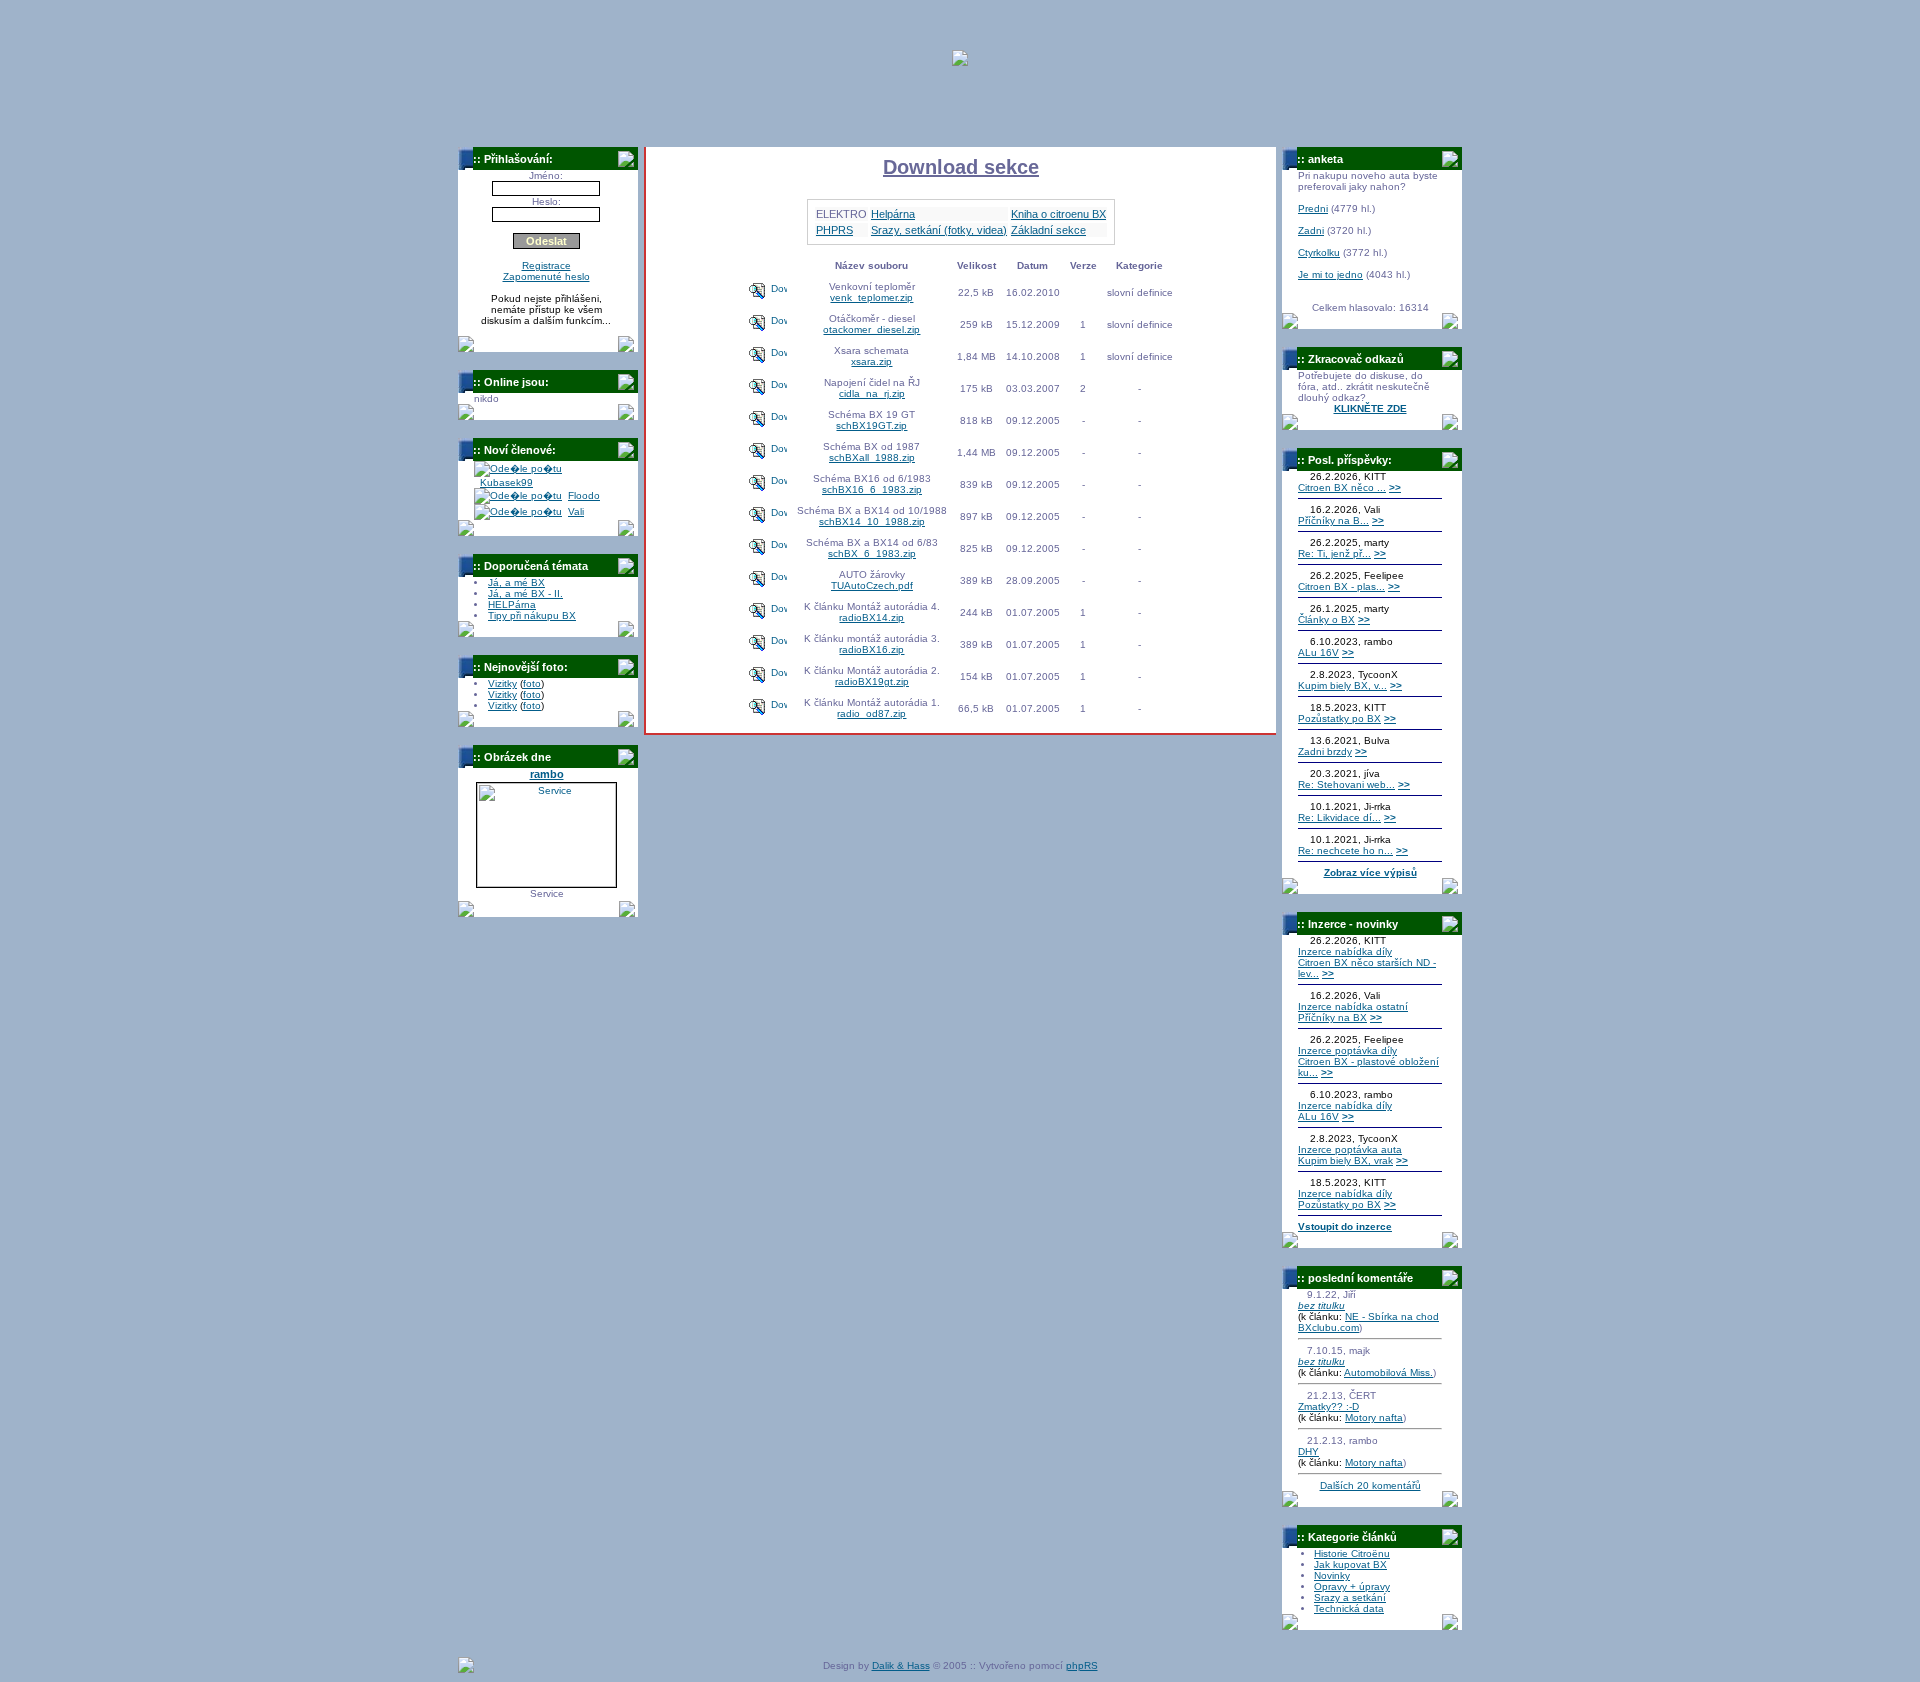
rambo (547, 774)
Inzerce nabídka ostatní (1353, 1006)
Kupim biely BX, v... (1342, 685)
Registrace (546, 265)
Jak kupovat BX (1350, 1564)
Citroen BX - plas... (1341, 586)
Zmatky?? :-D (1328, 1406)
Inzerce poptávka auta (1350, 1149)
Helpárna (893, 214)
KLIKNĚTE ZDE (1370, 408)
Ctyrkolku (1319, 252)
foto (532, 683)
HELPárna (512, 604)
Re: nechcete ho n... (1345, 850)
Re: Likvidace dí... (1339, 817)
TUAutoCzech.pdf (872, 585)
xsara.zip (871, 361)
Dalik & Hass (901, 1665)
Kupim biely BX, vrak (1345, 1160)
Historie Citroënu (1352, 1553)
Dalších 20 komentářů (1370, 1485)
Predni (1313, 208)
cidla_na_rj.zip (872, 393)
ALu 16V (1318, 652)
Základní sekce (1048, 230)
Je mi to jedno (1330, 274)
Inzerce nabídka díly (1345, 951)
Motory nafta (1374, 1417)
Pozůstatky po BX (1339, 718)
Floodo (584, 495)
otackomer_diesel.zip (871, 329)
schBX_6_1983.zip (872, 553)
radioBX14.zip (871, 617)
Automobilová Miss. (1388, 1372)
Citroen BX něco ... (1342, 487)
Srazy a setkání (1350, 1597)
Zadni (1311, 230)
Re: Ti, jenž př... (1334, 553)
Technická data (1349, 1608)
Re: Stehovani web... (1346, 784)
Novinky (1332, 1575)
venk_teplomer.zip (871, 297)
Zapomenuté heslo (546, 276)
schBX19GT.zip (871, 425)
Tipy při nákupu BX (532, 615)
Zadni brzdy (1325, 751)
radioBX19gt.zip (872, 681)
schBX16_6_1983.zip (872, 489)
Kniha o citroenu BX (1058, 214)
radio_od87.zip (871, 713)
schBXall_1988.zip (872, 457)
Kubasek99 (506, 482)
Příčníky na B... (1333, 520)
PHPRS (834, 230)
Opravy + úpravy (1352, 1586)
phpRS (1082, 1665)
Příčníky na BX (1332, 1017)
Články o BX (1326, 619)
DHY (1308, 1451)
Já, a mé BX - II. (525, 593)
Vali (576, 511)
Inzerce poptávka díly (1347, 1050)
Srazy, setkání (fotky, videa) (939, 230)
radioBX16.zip (871, 649)
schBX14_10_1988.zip (872, 521)
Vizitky (502, 683)
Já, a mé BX (516, 582)
